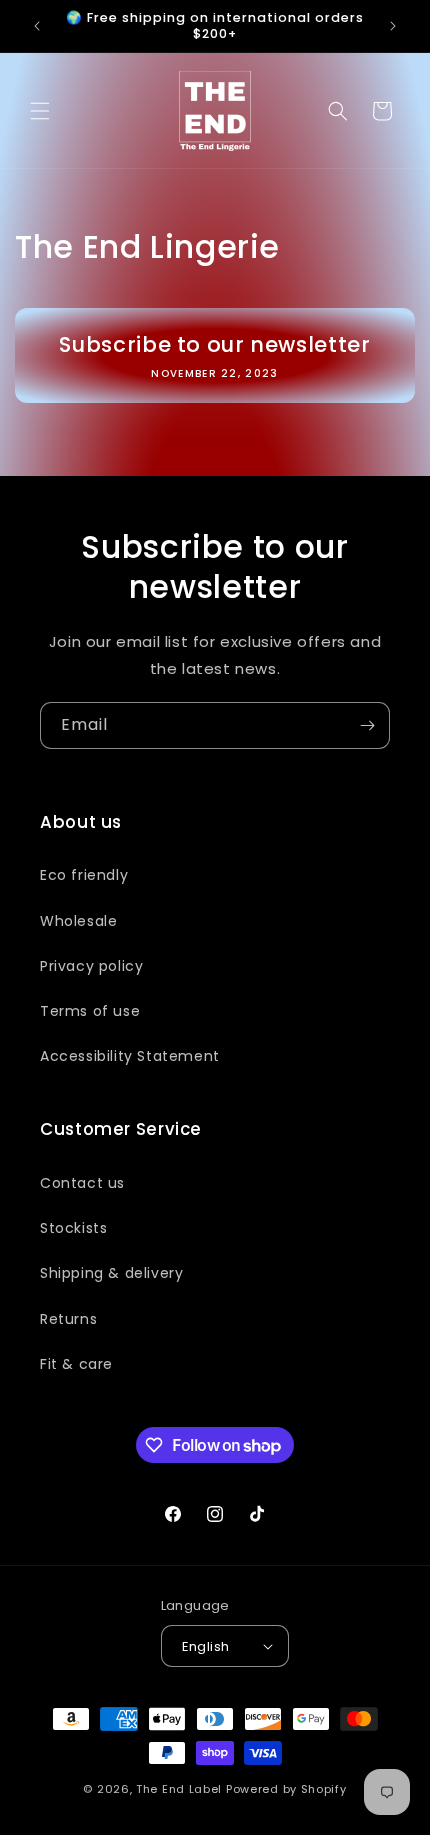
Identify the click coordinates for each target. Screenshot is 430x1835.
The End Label (181, 1789)
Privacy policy (91, 966)
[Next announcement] (393, 26)
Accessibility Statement (130, 1056)
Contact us (82, 1183)
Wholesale (78, 921)
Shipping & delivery (111, 1273)
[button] (40, 111)
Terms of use (90, 1011)
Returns (68, 1319)
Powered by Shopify (286, 1789)
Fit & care (76, 1364)
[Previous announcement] (37, 26)
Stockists (73, 1228)
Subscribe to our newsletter (214, 344)
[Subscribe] (367, 725)
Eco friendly (84, 875)
